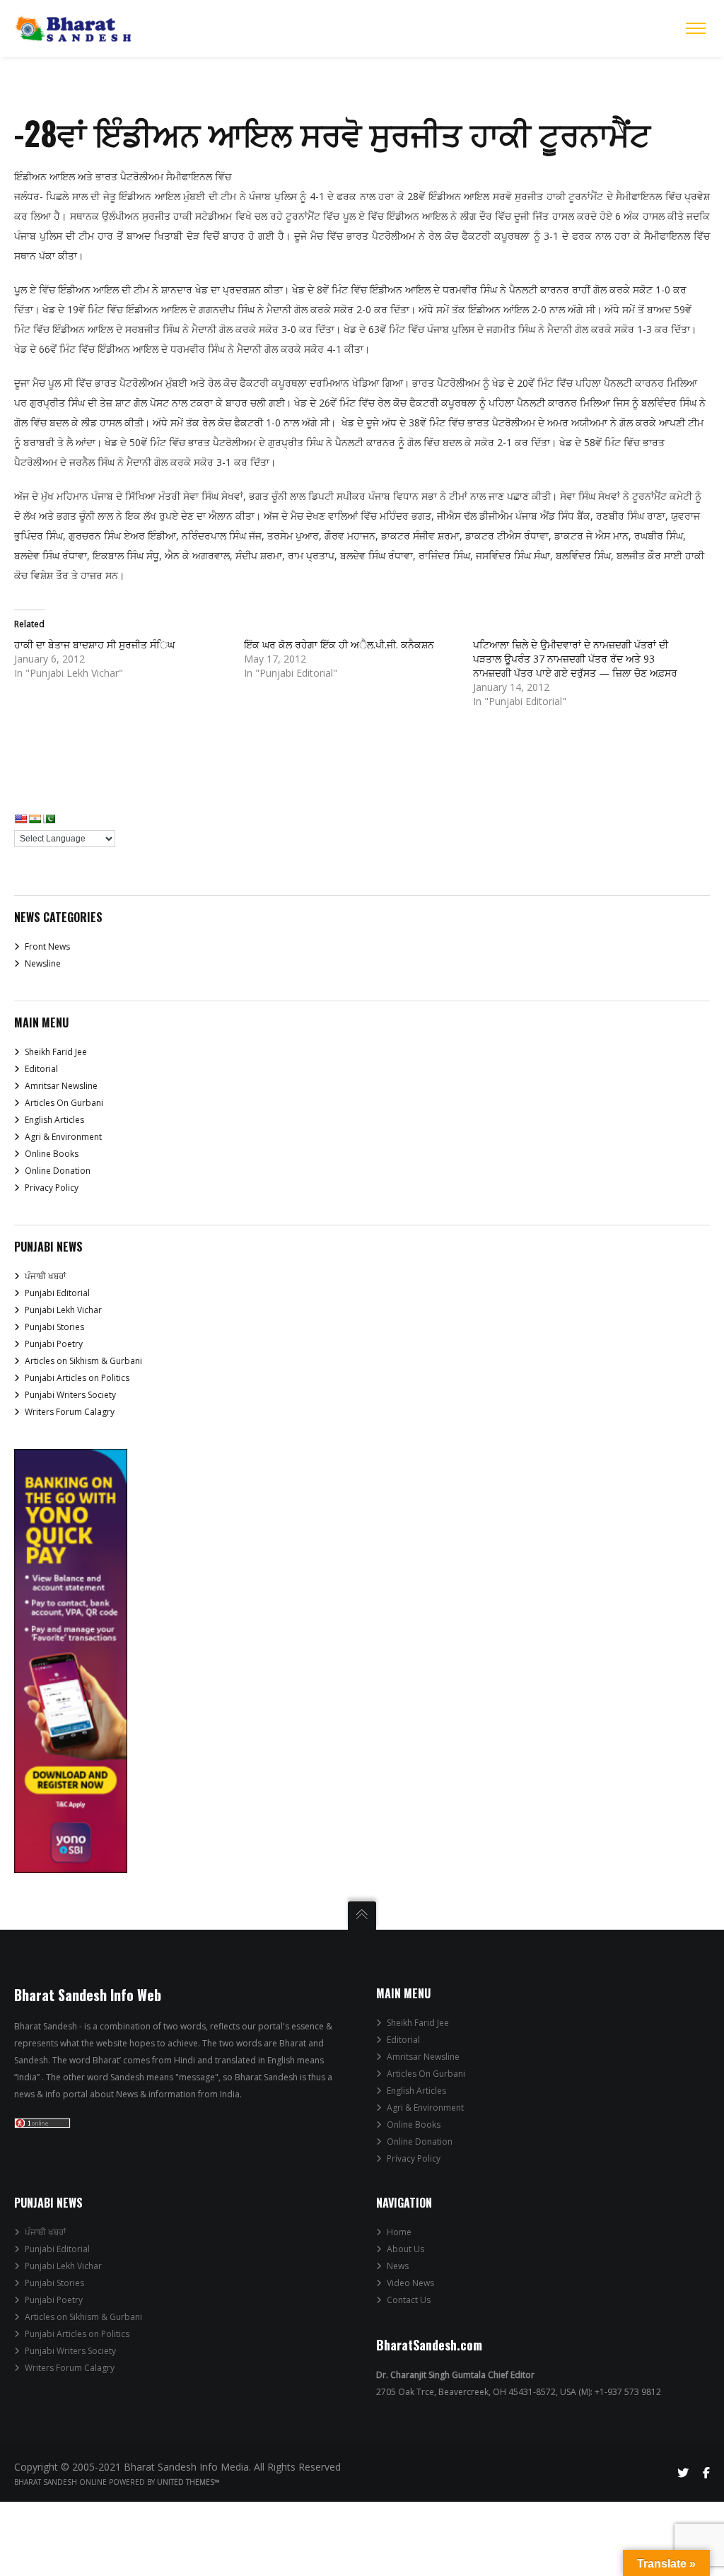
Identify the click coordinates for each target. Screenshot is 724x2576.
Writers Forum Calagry (70, 1412)
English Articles (54, 1120)
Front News (47, 946)
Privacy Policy (52, 1188)
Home (399, 2232)
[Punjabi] (49, 819)
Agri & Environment (63, 1137)
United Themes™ (188, 2482)
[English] (21, 819)
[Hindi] (35, 819)
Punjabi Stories (54, 1327)
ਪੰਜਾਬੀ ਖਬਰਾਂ (45, 1276)
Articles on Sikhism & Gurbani (83, 1361)
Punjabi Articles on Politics (77, 1378)
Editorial (41, 1069)
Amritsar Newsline (61, 1086)
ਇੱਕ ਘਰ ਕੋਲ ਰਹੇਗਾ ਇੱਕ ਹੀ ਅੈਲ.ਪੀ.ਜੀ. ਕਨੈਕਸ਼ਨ (339, 645)
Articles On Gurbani (64, 1103)
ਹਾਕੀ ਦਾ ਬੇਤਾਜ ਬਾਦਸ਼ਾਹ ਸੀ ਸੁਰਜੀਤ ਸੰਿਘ (94, 645)
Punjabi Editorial (57, 1293)
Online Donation (58, 1171)
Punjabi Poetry (54, 1344)
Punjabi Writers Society (70, 1395)
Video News (410, 2283)
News (398, 2266)
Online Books (52, 1154)
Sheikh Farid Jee (56, 1052)
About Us (405, 2249)
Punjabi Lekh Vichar (63, 1310)
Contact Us (409, 2300)
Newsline (43, 963)
